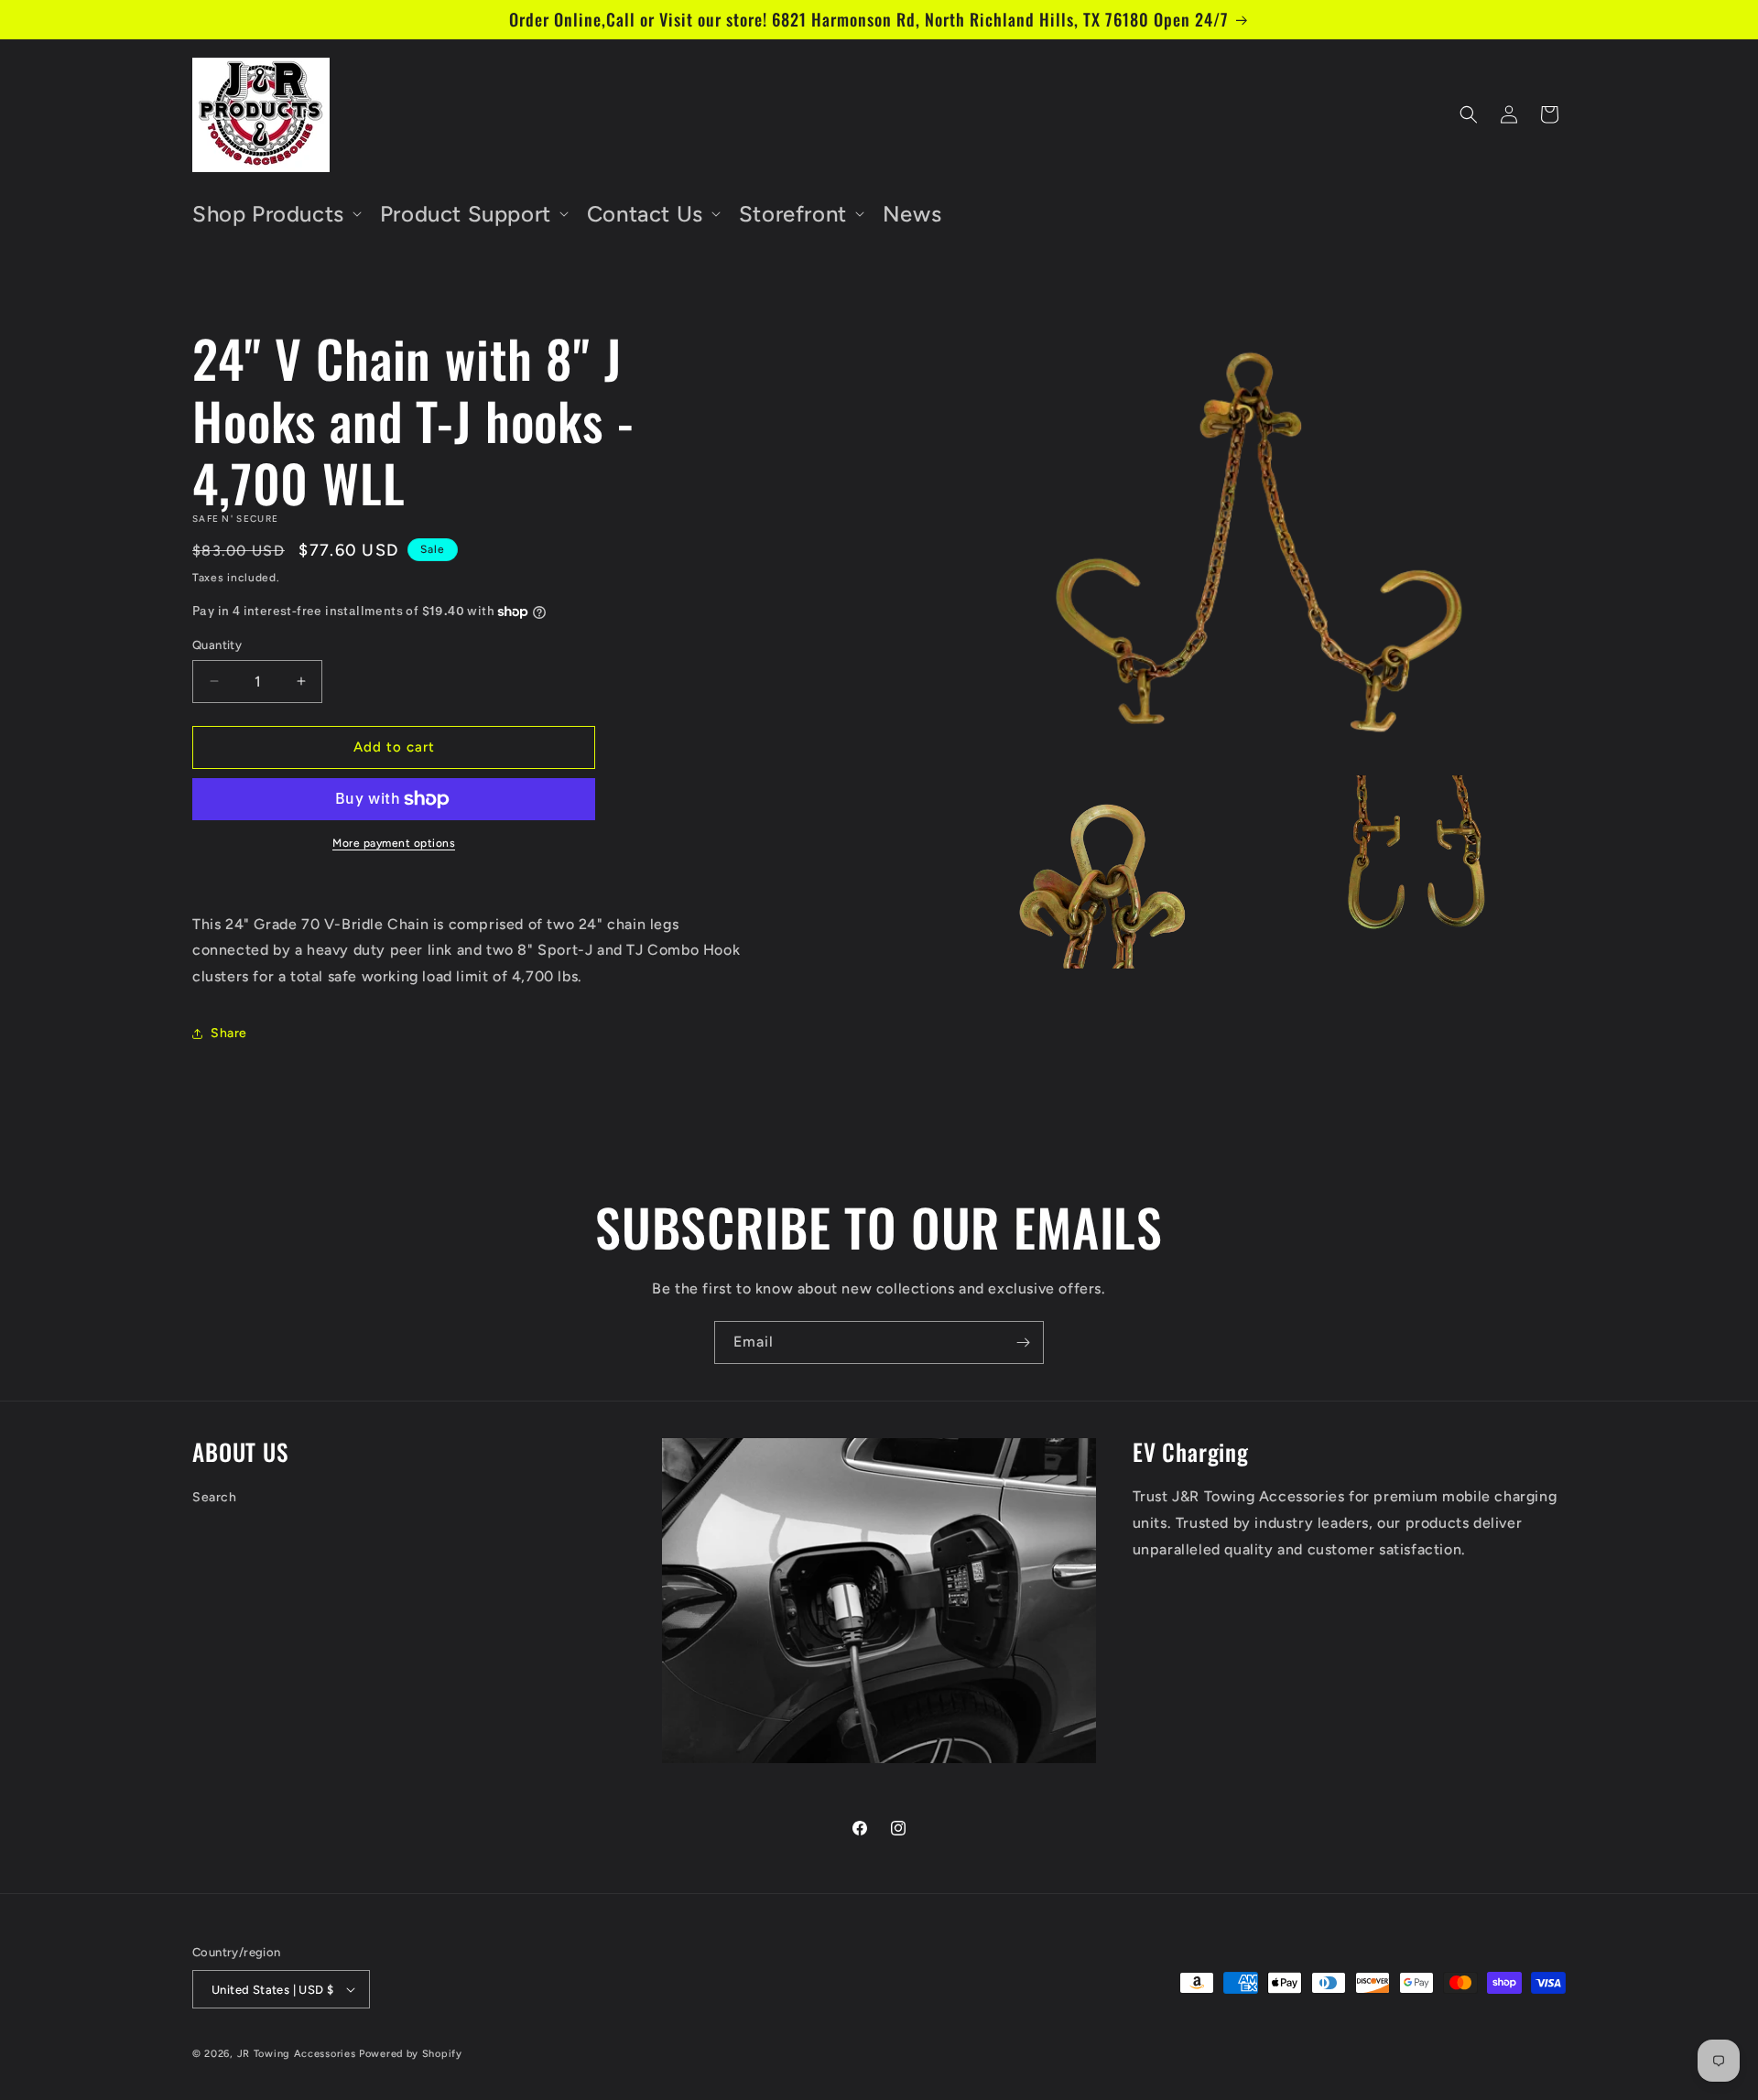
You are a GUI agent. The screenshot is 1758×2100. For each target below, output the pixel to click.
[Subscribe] (1023, 1342)
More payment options (394, 843)
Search (215, 1498)
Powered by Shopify (411, 2054)
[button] (275, 214)
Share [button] (229, 1033)
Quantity (217, 645)
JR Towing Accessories (297, 2054)
